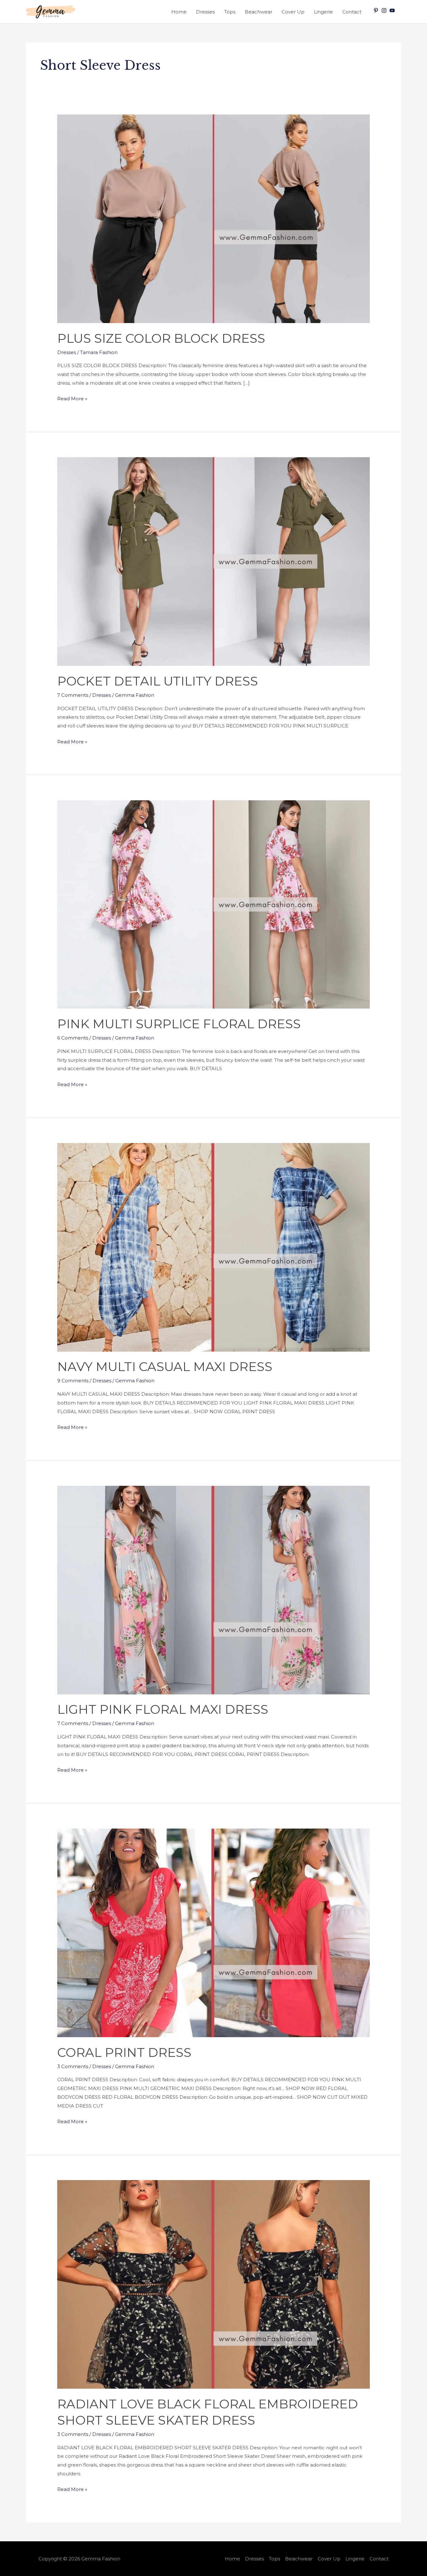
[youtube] (393, 10)
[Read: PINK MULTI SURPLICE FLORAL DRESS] (213, 904)
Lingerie (323, 12)
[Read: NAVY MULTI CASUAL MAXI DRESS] (213, 1247)
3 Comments (73, 2066)
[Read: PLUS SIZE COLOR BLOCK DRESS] (213, 218)
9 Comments (73, 1381)
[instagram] (385, 10)
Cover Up (293, 12)
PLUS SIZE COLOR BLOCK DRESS (161, 338)
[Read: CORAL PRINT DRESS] (213, 1933)
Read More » (72, 398)
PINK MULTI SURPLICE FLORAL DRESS (179, 1024)
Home (179, 12)
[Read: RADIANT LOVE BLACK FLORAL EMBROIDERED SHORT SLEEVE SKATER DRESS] (213, 2284)
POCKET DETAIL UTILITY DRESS (158, 681)
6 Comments (73, 1038)
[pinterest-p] (377, 10)
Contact (352, 12)
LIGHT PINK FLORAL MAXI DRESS (163, 1709)
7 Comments (73, 695)
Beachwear (259, 12)
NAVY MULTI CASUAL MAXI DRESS (165, 1366)
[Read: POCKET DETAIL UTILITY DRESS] (213, 561)
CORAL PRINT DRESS (124, 2052)
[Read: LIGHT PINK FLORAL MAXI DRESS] (213, 1589)
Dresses (205, 12)
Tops (230, 12)
